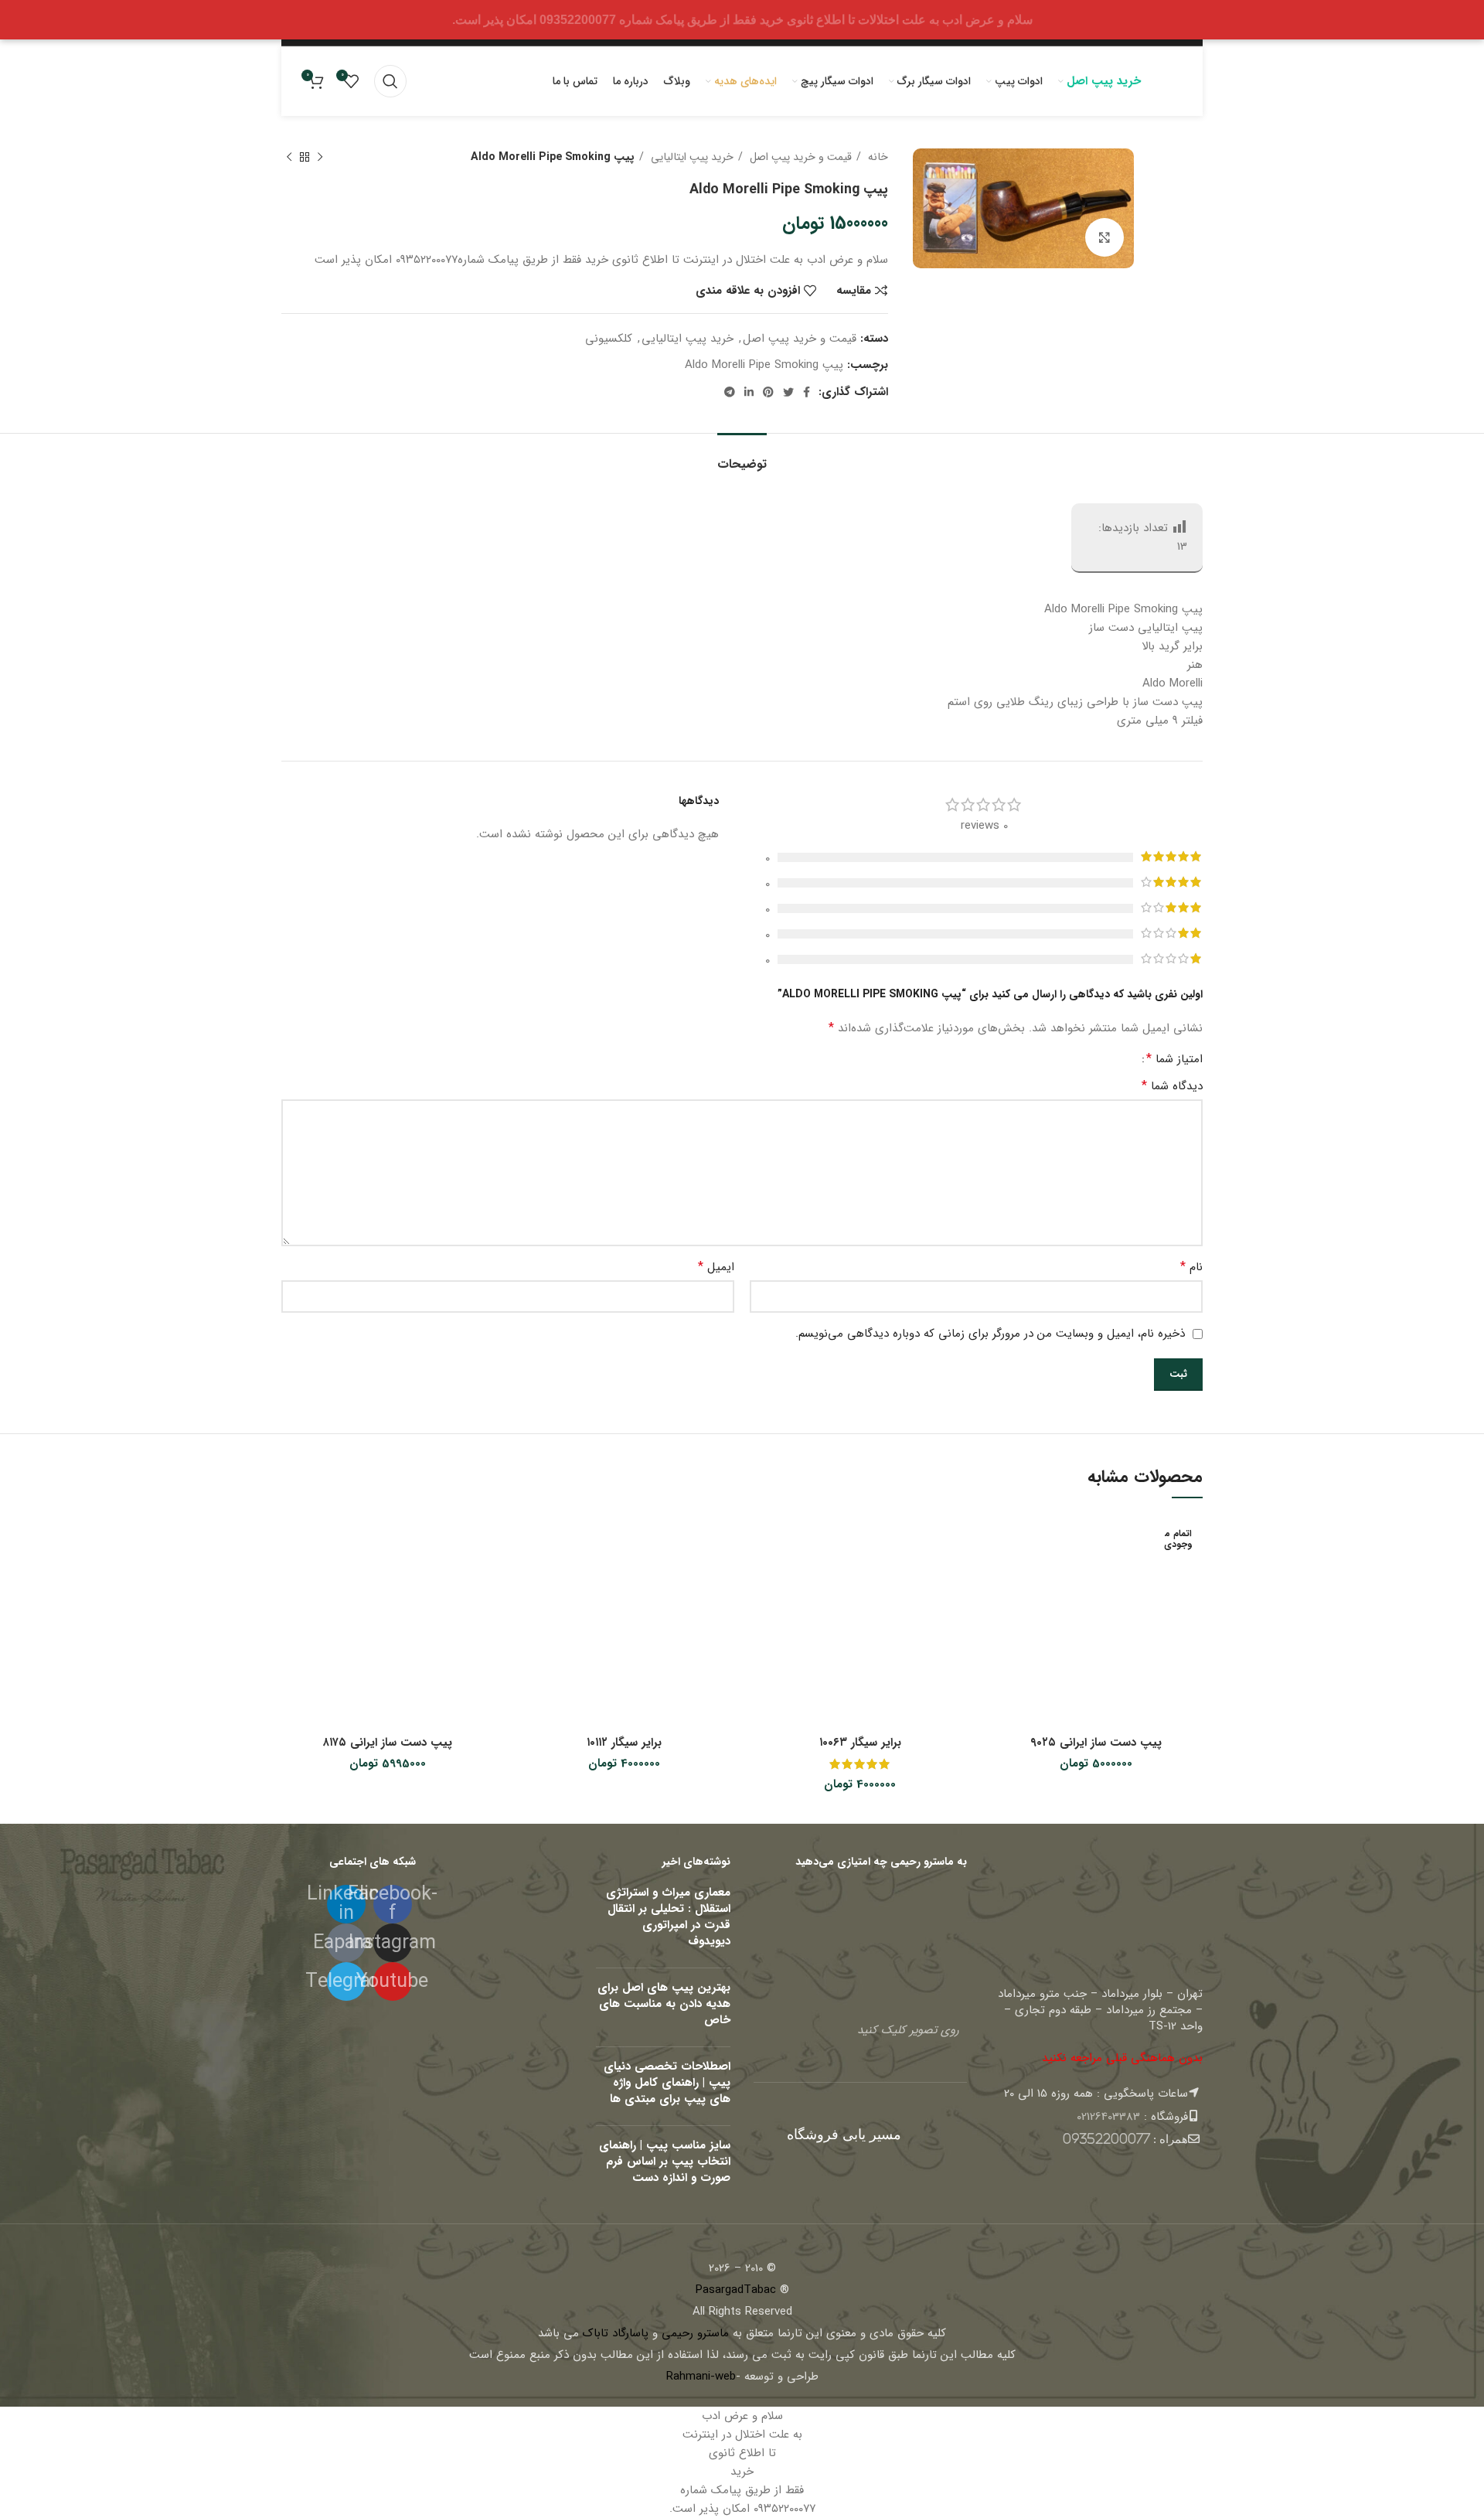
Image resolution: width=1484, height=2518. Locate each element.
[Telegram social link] (730, 392)
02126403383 (1108, 2117)
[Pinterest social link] (768, 392)
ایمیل (716, 1267)
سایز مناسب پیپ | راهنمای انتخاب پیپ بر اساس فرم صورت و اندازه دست (665, 2162)
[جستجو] (390, 81)
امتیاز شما (1174, 1059)
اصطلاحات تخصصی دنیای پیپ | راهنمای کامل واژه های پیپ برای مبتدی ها (667, 2083)
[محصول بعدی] (289, 157)
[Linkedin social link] (749, 392)
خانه (876, 157)
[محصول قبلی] (320, 157)
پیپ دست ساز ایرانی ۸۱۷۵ (388, 1743)
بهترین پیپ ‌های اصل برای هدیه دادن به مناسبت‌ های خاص (664, 2004)
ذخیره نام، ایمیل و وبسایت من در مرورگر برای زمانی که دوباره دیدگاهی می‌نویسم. (990, 1334)
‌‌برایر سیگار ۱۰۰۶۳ (860, 1743)
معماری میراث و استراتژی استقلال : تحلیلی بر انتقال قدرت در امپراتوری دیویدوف (668, 1917)
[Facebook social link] (807, 392)
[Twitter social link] (788, 392)
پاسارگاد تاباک (616, 2333)
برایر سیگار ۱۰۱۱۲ (624, 1743)
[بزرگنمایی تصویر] (1104, 237)
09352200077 (1106, 2139)
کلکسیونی (609, 339)
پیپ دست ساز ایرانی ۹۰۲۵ (1096, 1743)
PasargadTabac (736, 2290)
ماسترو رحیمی (695, 2333)
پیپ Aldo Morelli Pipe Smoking (764, 365)
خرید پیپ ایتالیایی (691, 157)
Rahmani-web (701, 2377)
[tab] (742, 457)
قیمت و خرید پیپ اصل (799, 157)
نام (1191, 1267)
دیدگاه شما (1172, 1086)
